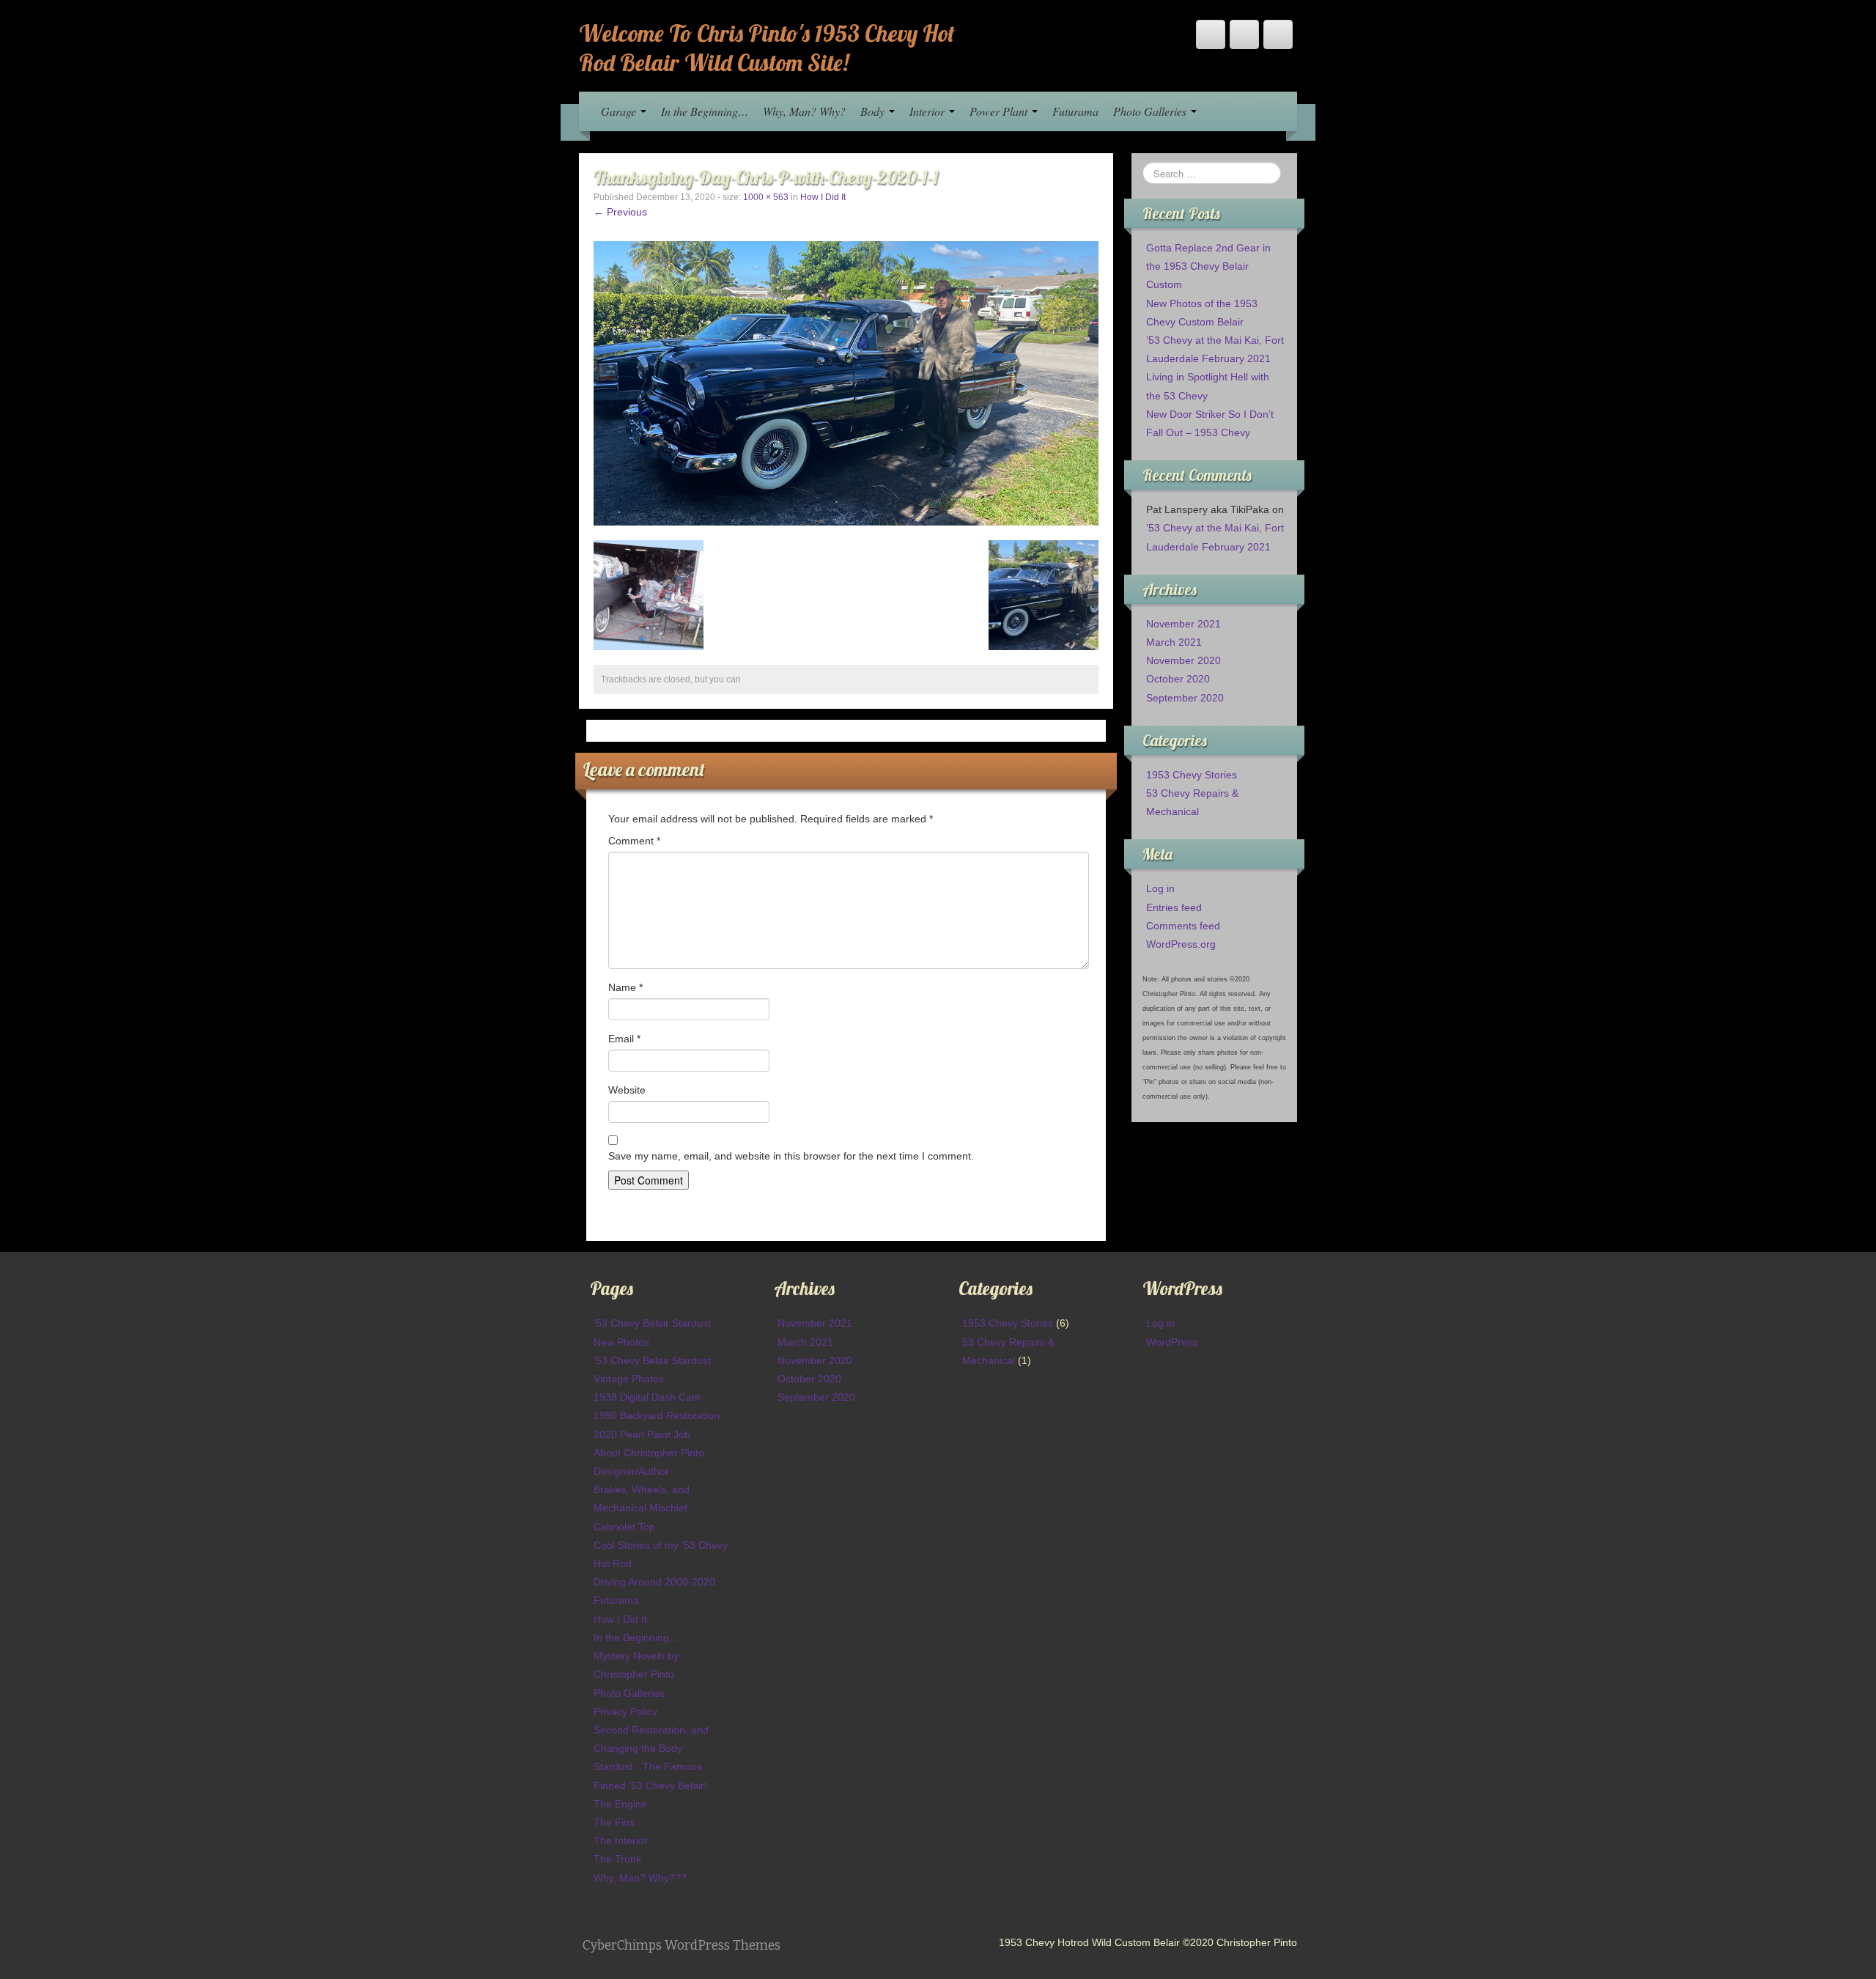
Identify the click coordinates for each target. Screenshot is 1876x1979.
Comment (634, 841)
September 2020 (1185, 698)
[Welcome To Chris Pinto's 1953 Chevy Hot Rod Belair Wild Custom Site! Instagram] (1278, 34)
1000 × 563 (766, 197)
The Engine (620, 1804)
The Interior (621, 1840)
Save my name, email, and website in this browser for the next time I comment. (791, 1156)
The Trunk (617, 1859)
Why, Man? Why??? (640, 1878)
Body (874, 111)
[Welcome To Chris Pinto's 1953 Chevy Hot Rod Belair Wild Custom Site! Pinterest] (1244, 34)
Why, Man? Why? (804, 111)
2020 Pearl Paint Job (642, 1434)
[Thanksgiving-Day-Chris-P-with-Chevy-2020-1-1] (846, 383)
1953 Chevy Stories (1192, 775)
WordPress (1172, 1342)
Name (625, 987)
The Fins (614, 1822)
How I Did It (823, 197)
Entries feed (1174, 907)
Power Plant (1000, 111)
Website (627, 1090)
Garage (620, 111)
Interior (928, 111)
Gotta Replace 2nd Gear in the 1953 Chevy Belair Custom (1208, 266)
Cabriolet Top (624, 1527)
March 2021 (1174, 642)
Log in (1160, 888)
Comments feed (1183, 926)
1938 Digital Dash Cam (647, 1397)
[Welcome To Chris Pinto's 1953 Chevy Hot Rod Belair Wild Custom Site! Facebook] (1211, 34)
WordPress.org (1181, 944)
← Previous (620, 212)
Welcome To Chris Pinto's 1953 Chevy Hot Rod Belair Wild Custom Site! (767, 48)
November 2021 (1183, 624)
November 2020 (1183, 660)
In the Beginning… (705, 111)
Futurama (1075, 111)
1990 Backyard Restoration (657, 1415)
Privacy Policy (625, 1711)
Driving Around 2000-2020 (654, 1582)
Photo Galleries (1151, 111)
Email (624, 1039)
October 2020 (1178, 679)
